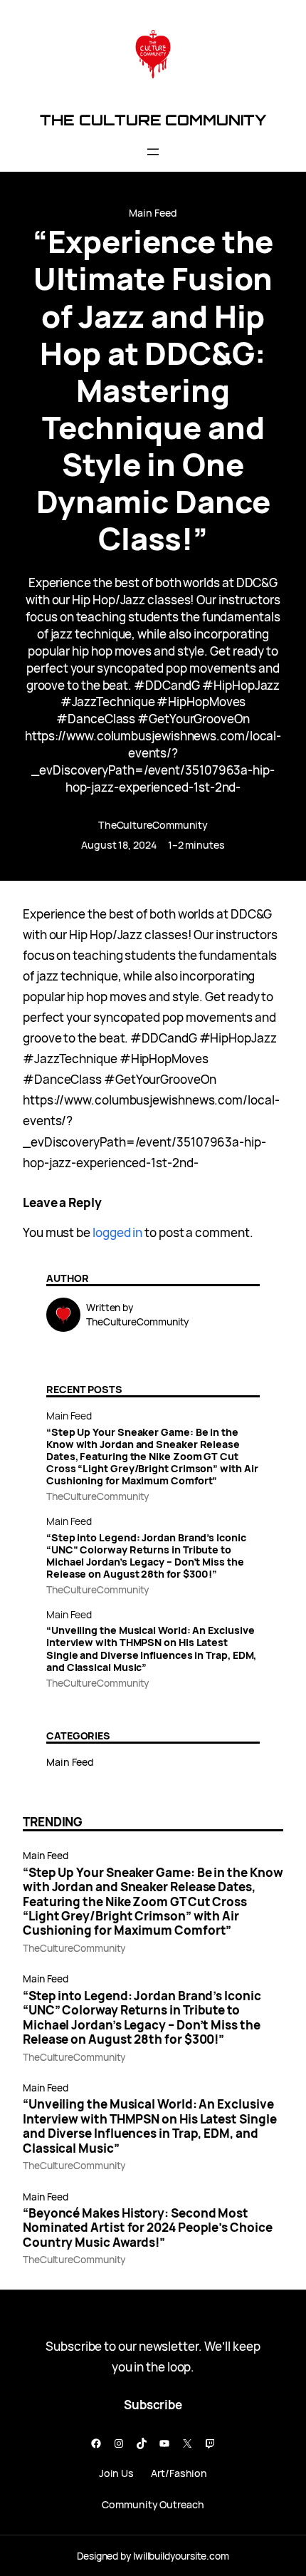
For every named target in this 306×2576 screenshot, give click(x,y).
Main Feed (153, 213)
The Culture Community (153, 120)
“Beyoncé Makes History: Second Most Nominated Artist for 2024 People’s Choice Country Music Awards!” (148, 2228)
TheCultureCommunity (153, 825)
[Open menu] (153, 152)
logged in (117, 1232)
